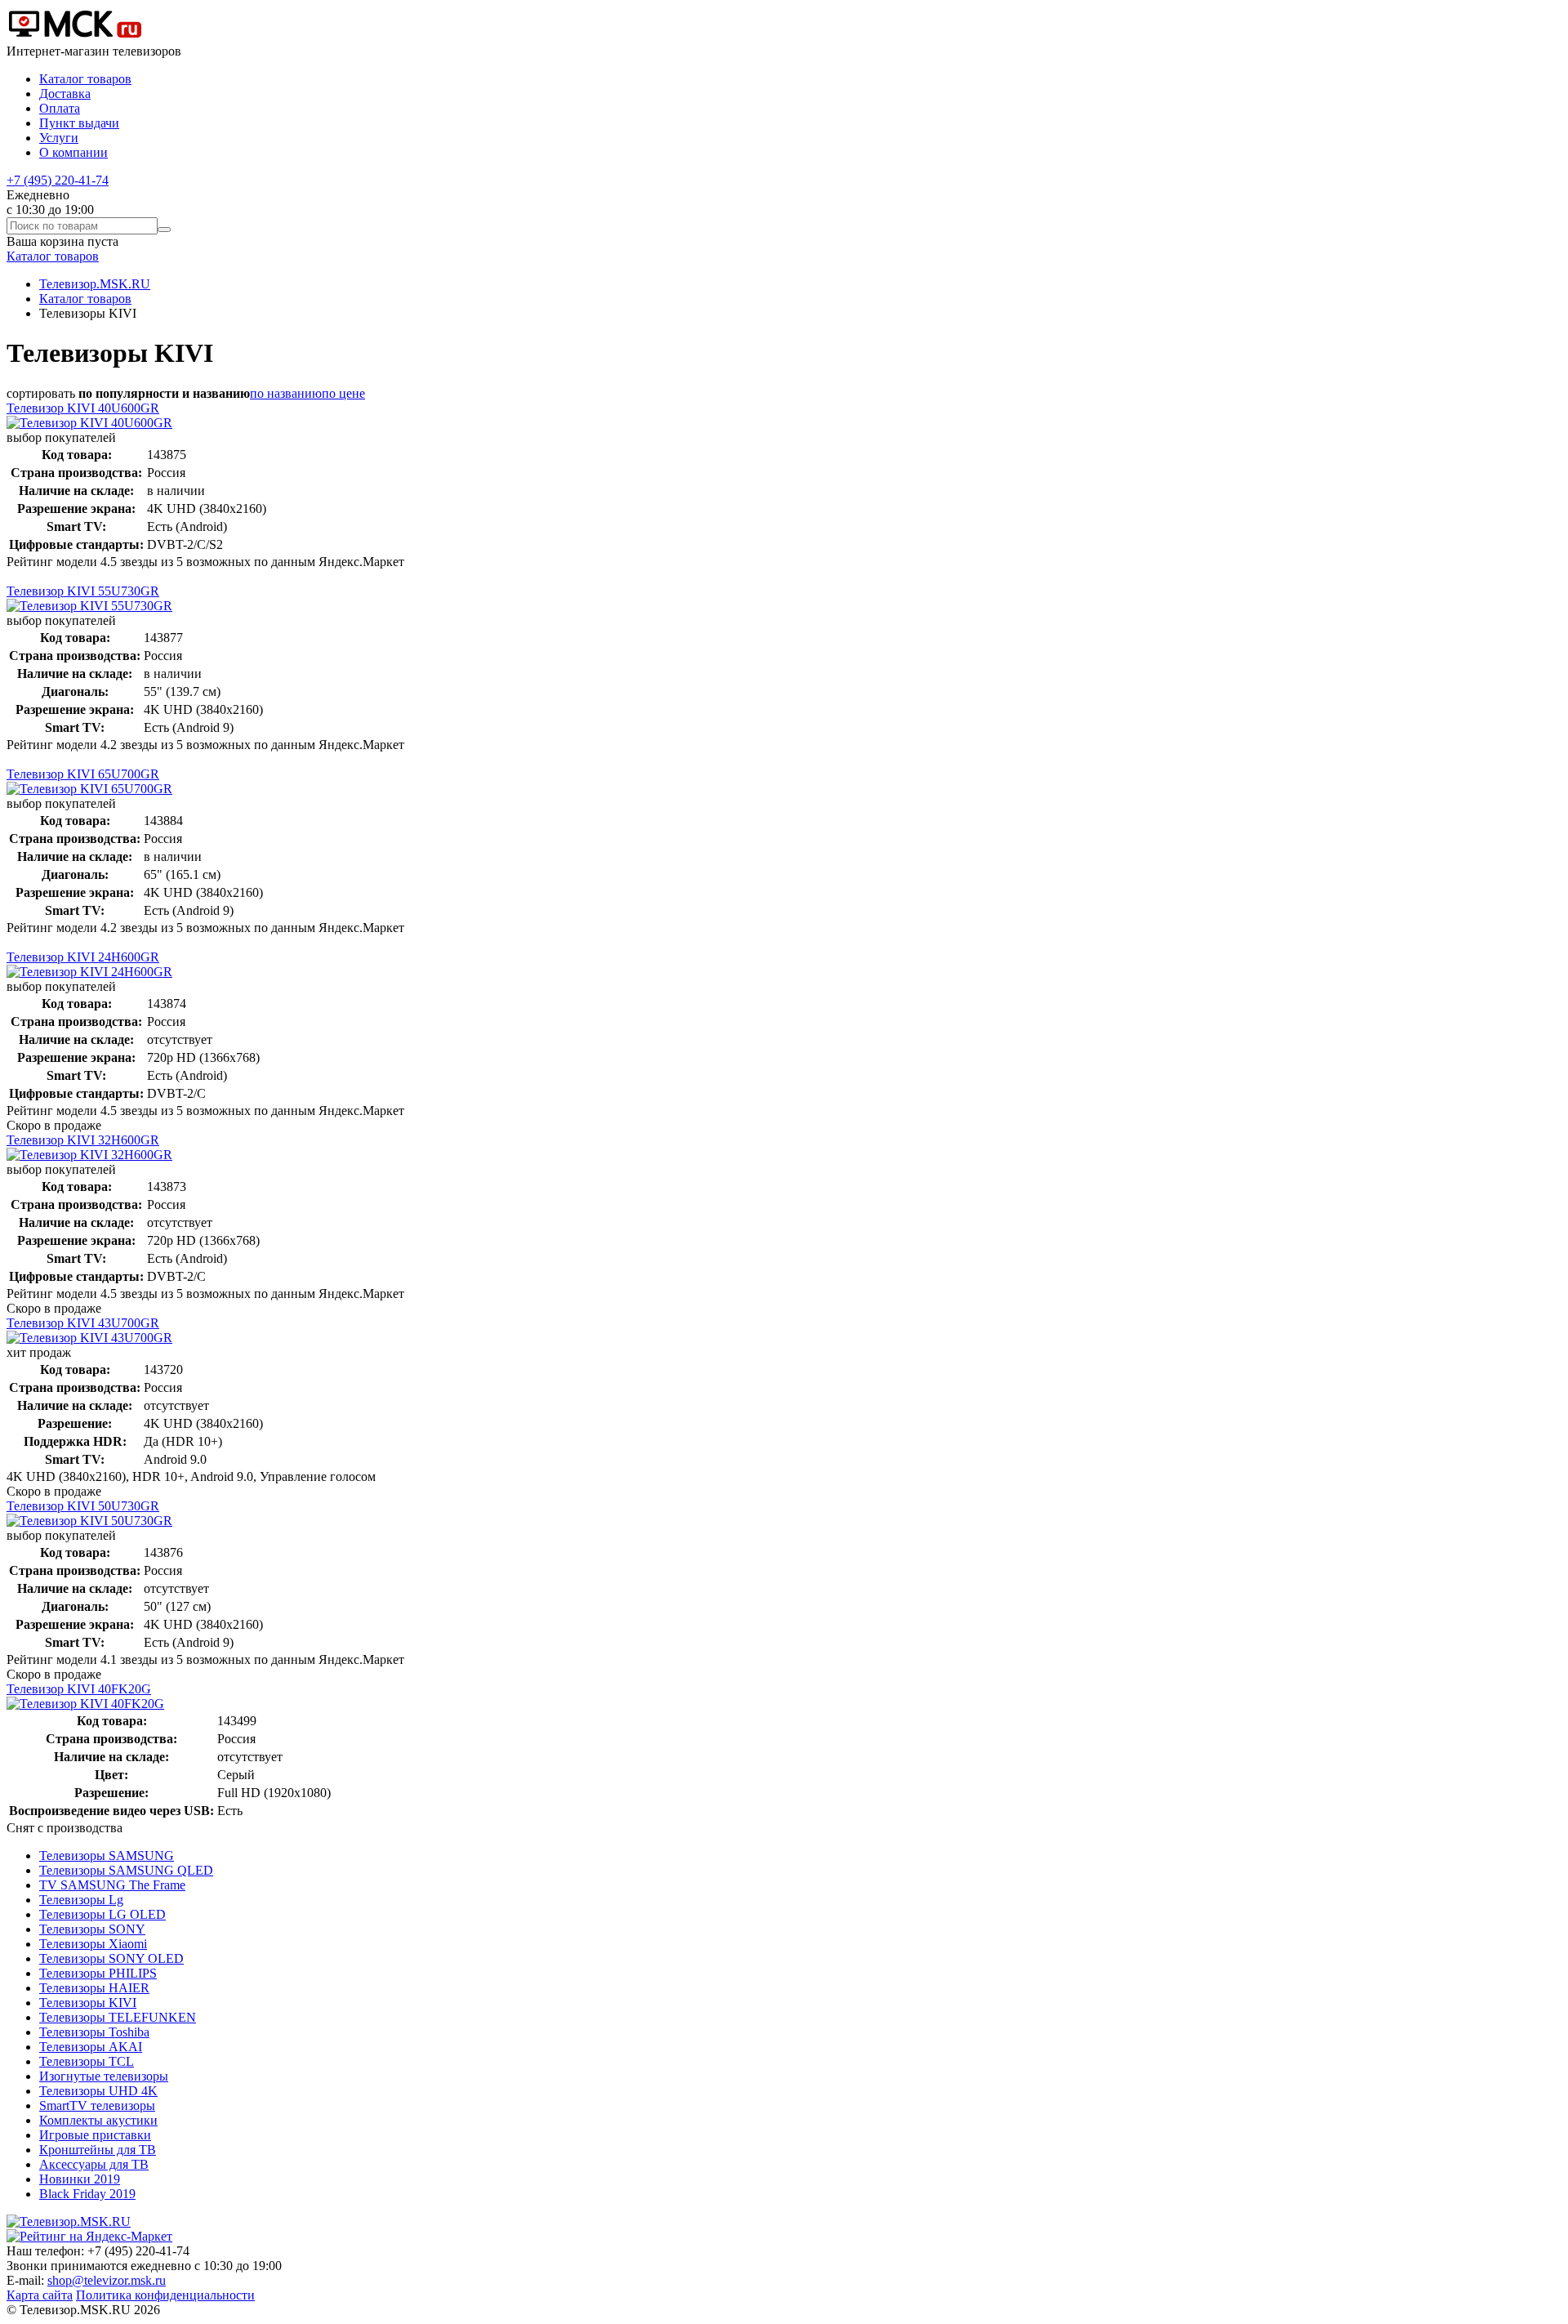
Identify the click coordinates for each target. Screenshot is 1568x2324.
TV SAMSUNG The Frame (112, 1885)
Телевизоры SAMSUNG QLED (126, 1870)
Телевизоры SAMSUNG (107, 1856)
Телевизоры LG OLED (102, 1914)
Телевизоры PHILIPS (98, 1973)
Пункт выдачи (79, 123)
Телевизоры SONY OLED (111, 1958)
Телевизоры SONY (92, 1929)
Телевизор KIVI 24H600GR (83, 957)
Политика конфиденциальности (165, 2295)
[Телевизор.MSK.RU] (75, 36)
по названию (286, 393)
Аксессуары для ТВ (94, 2164)
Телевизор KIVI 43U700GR (83, 1323)
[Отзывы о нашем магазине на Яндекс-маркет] (89, 2236)
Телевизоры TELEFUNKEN (118, 2017)
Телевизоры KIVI (88, 2003)
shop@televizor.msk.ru (107, 2280)
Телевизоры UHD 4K (98, 2091)
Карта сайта (40, 2295)
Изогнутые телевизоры (104, 2076)
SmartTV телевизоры (97, 2105)
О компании (73, 152)
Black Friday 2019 (87, 2194)
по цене (343, 393)
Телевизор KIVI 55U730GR (83, 591)
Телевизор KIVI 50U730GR (83, 1506)
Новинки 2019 (80, 2179)
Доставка (65, 94)
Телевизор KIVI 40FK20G (79, 1689)
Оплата (60, 108)
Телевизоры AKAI (91, 2047)
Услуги (59, 138)
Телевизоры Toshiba (94, 2032)
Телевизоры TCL (87, 2061)
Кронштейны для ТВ (98, 2150)
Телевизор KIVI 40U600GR (83, 408)
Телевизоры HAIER (94, 1988)
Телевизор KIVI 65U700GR (83, 774)
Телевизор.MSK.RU (95, 284)
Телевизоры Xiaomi (93, 1944)
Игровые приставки (95, 2135)
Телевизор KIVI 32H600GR (83, 1140)
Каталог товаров (85, 79)
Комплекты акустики (98, 2120)
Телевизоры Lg (81, 1900)
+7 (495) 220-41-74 (58, 180)
